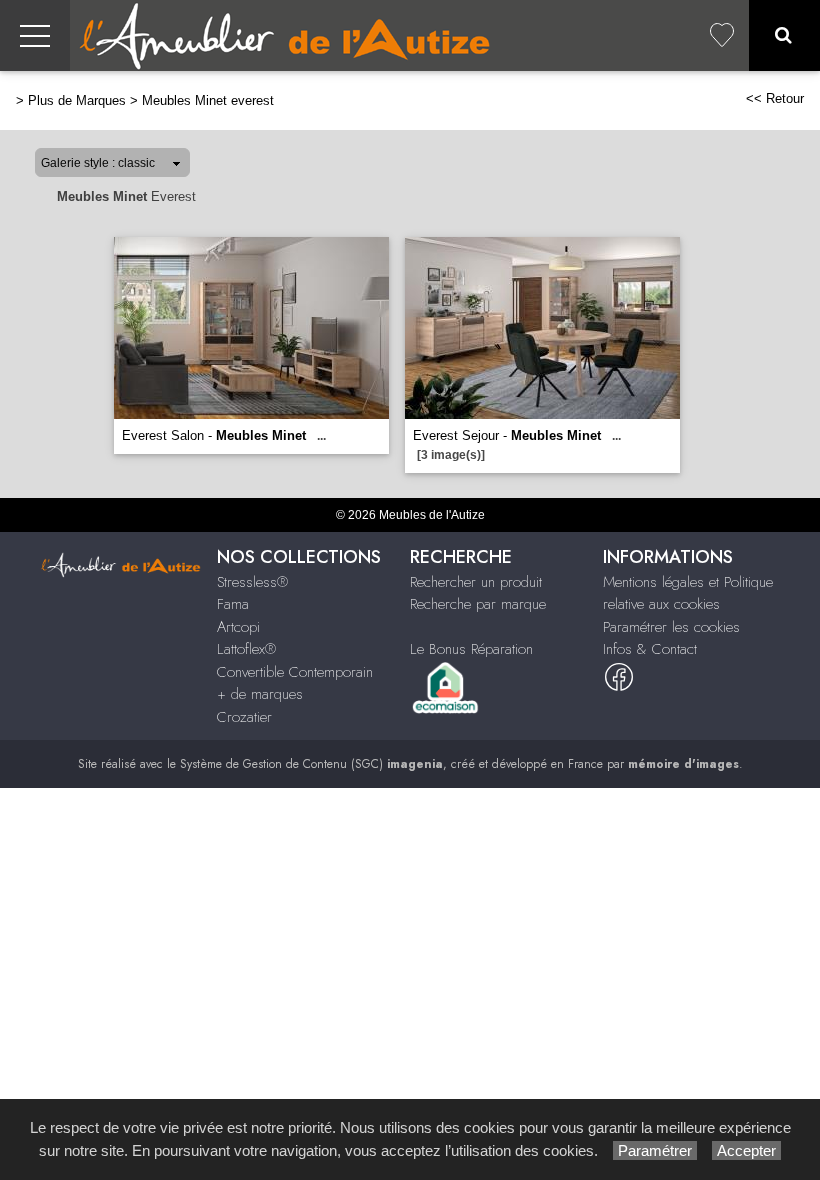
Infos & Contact (650, 649)
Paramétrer (655, 1150)
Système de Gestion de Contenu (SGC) (311, 764)
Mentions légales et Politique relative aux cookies (688, 593)
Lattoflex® (246, 649)
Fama (233, 604)
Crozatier (244, 717)
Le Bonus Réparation (471, 649)
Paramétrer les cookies (671, 627)
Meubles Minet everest (208, 100)
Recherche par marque (478, 604)
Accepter (746, 1150)
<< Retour (775, 98)
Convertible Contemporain (295, 672)
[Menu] (35, 35)
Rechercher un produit (476, 582)
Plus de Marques (77, 100)
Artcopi (238, 627)
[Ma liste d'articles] (722, 35)
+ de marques (260, 694)
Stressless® (252, 582)
